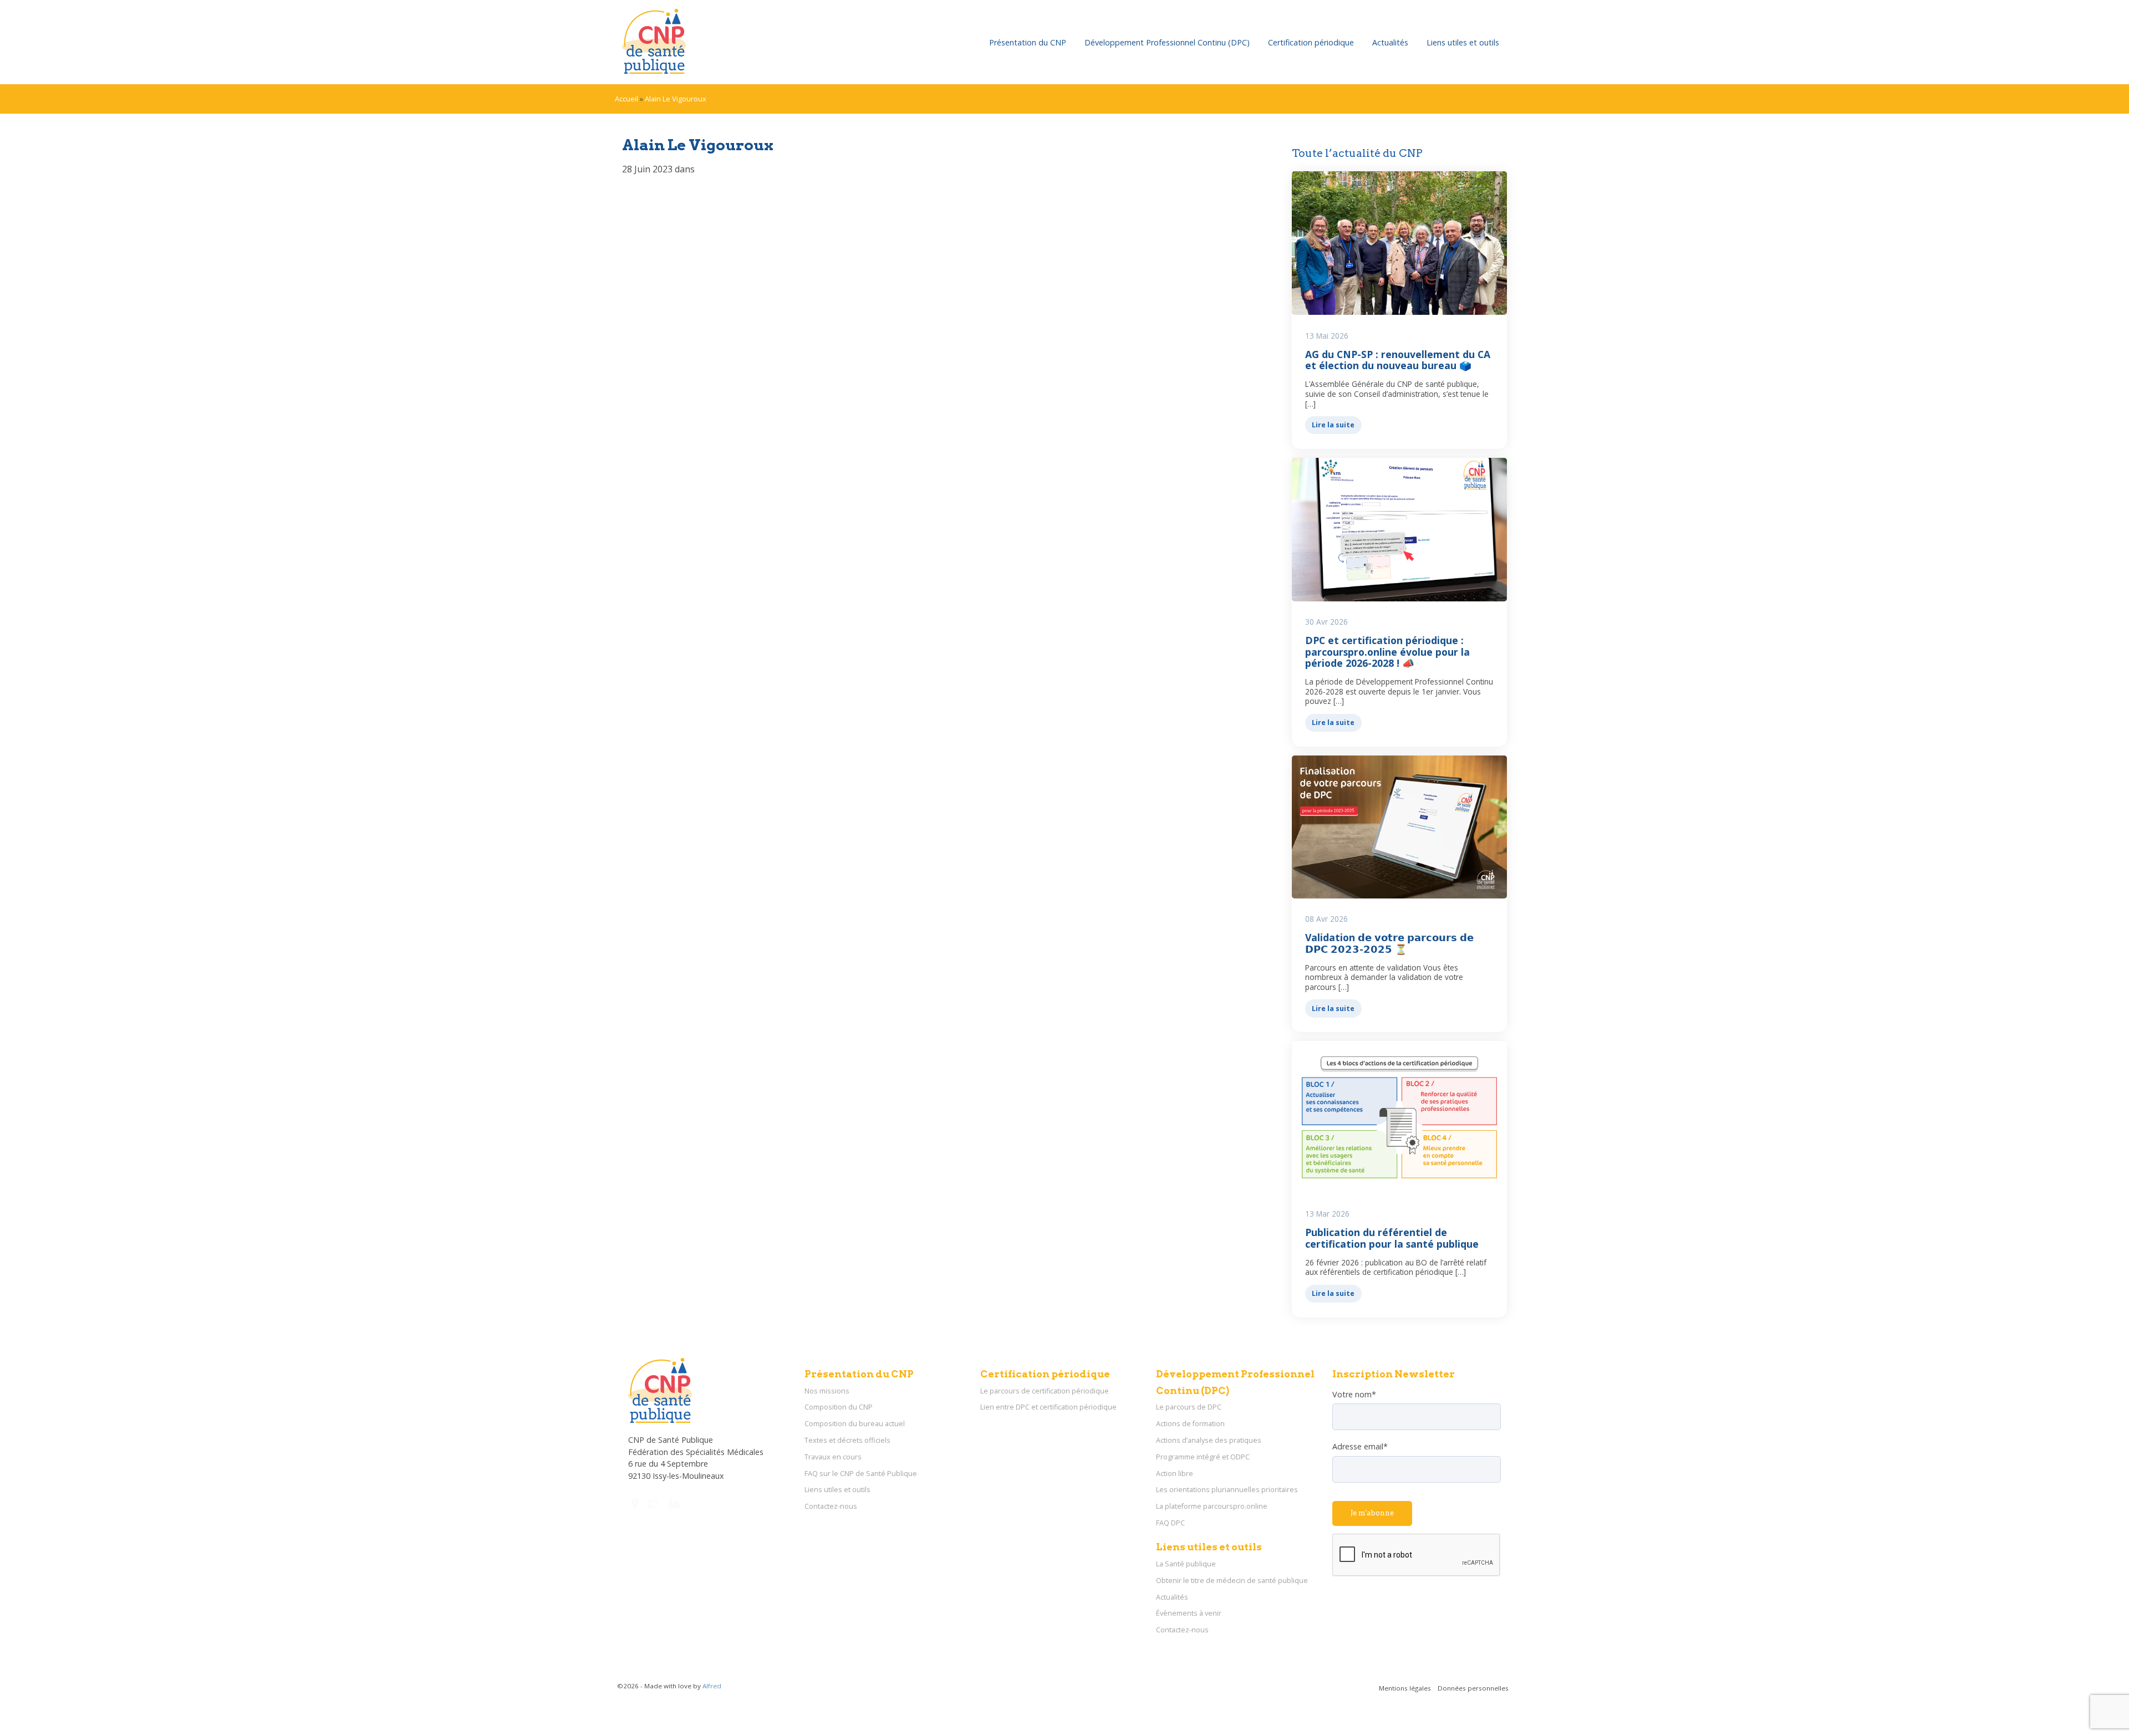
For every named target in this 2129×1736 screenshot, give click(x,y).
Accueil (627, 99)
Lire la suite (1333, 425)
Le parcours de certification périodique (1045, 1391)
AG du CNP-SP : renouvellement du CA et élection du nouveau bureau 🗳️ (1398, 360)
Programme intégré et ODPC (1203, 1457)
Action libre (1175, 1474)
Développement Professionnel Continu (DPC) (1167, 42)
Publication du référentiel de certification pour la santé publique (1392, 1238)
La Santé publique (1186, 1564)
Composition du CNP (839, 1407)
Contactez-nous (831, 1506)
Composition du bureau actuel (855, 1424)
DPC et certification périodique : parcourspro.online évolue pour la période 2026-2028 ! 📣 (1387, 651)
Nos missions (827, 1391)
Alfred (712, 1686)
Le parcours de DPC (1189, 1407)
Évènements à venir (1189, 1613)
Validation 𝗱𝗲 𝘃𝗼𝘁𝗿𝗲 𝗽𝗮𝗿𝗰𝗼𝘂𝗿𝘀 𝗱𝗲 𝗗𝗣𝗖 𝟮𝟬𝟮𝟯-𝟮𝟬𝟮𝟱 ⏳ (1389, 943)
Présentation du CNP (1028, 42)
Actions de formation (1190, 1424)
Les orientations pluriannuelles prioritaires (1227, 1490)
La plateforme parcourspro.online (1212, 1506)
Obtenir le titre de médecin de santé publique (1232, 1581)
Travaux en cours (833, 1457)
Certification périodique (1311, 42)
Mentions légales (1405, 1688)
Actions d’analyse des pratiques (1209, 1440)
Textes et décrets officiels (847, 1440)
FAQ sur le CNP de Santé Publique (861, 1474)
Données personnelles (1473, 1688)
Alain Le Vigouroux (676, 99)
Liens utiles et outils (1463, 42)
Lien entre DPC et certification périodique (1048, 1407)
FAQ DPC (1170, 1523)
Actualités (1390, 42)
